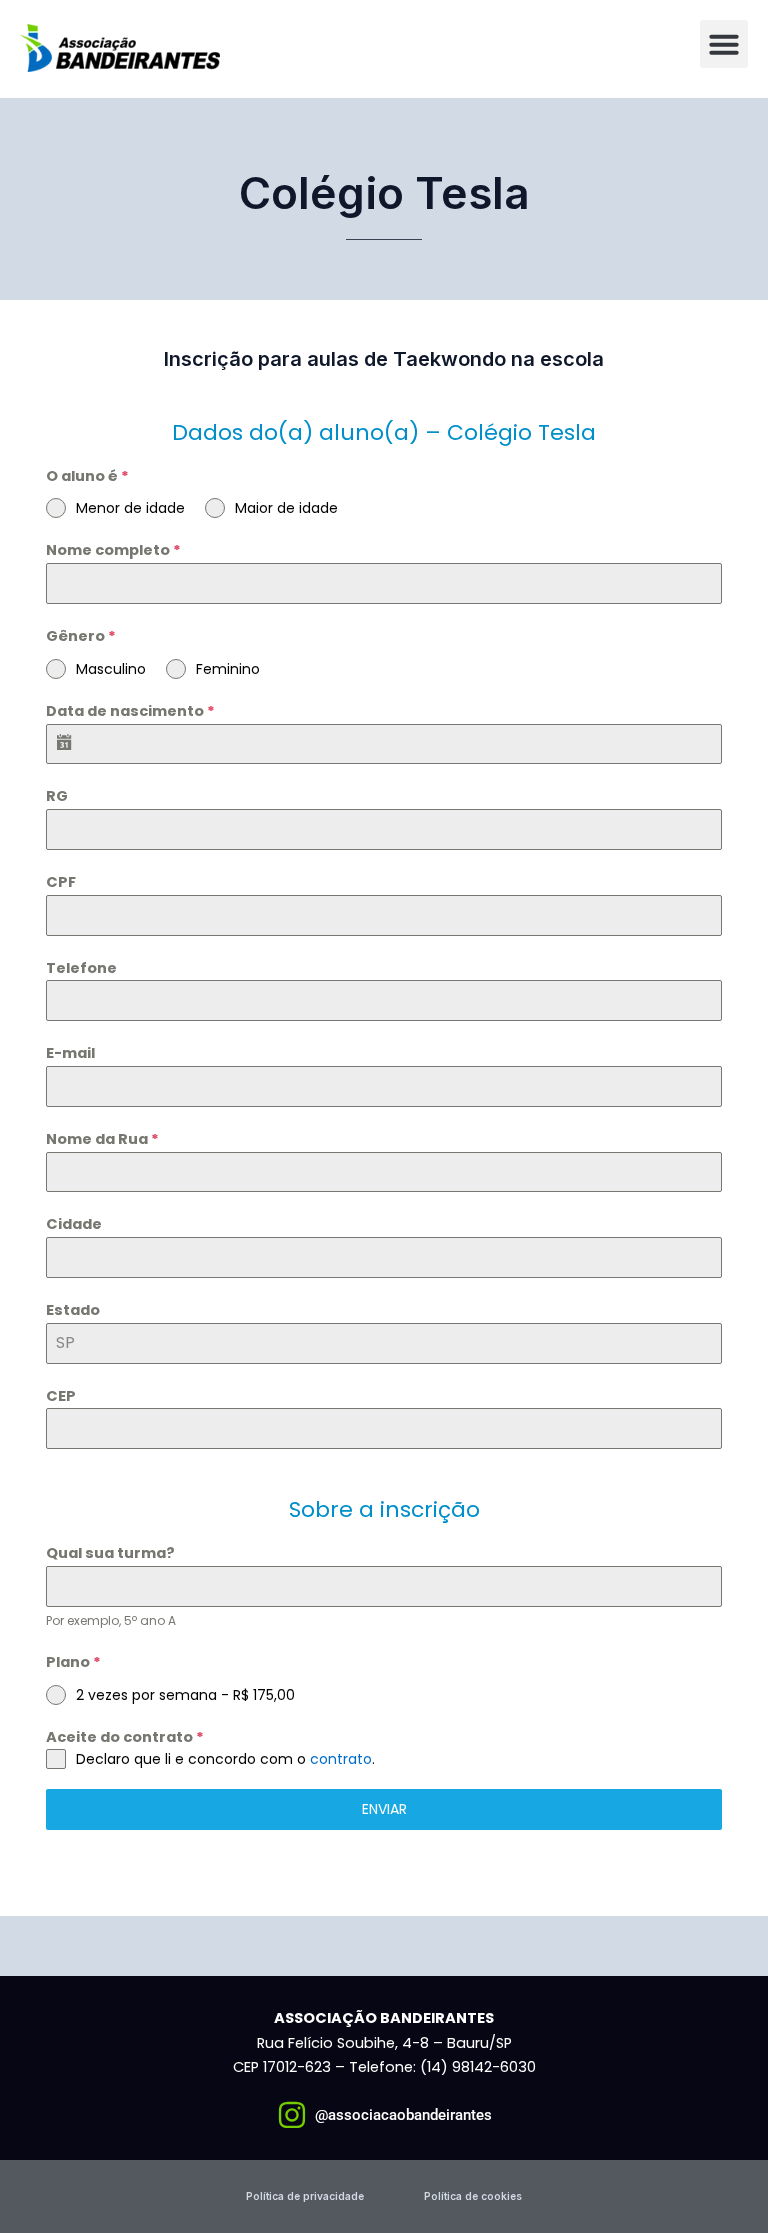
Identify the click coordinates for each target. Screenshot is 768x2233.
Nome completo (113, 550)
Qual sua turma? (110, 1553)
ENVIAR (384, 1809)
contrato (341, 1759)
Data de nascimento (130, 711)
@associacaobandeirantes (403, 2115)
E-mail (70, 1053)
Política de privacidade (305, 2196)
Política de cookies (473, 2196)
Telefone (81, 968)
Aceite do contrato (125, 1737)
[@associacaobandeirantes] (292, 2115)
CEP (61, 1396)
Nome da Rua (102, 1139)
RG (57, 796)
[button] (724, 44)
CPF (61, 882)
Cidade (74, 1224)
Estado (73, 1310)
